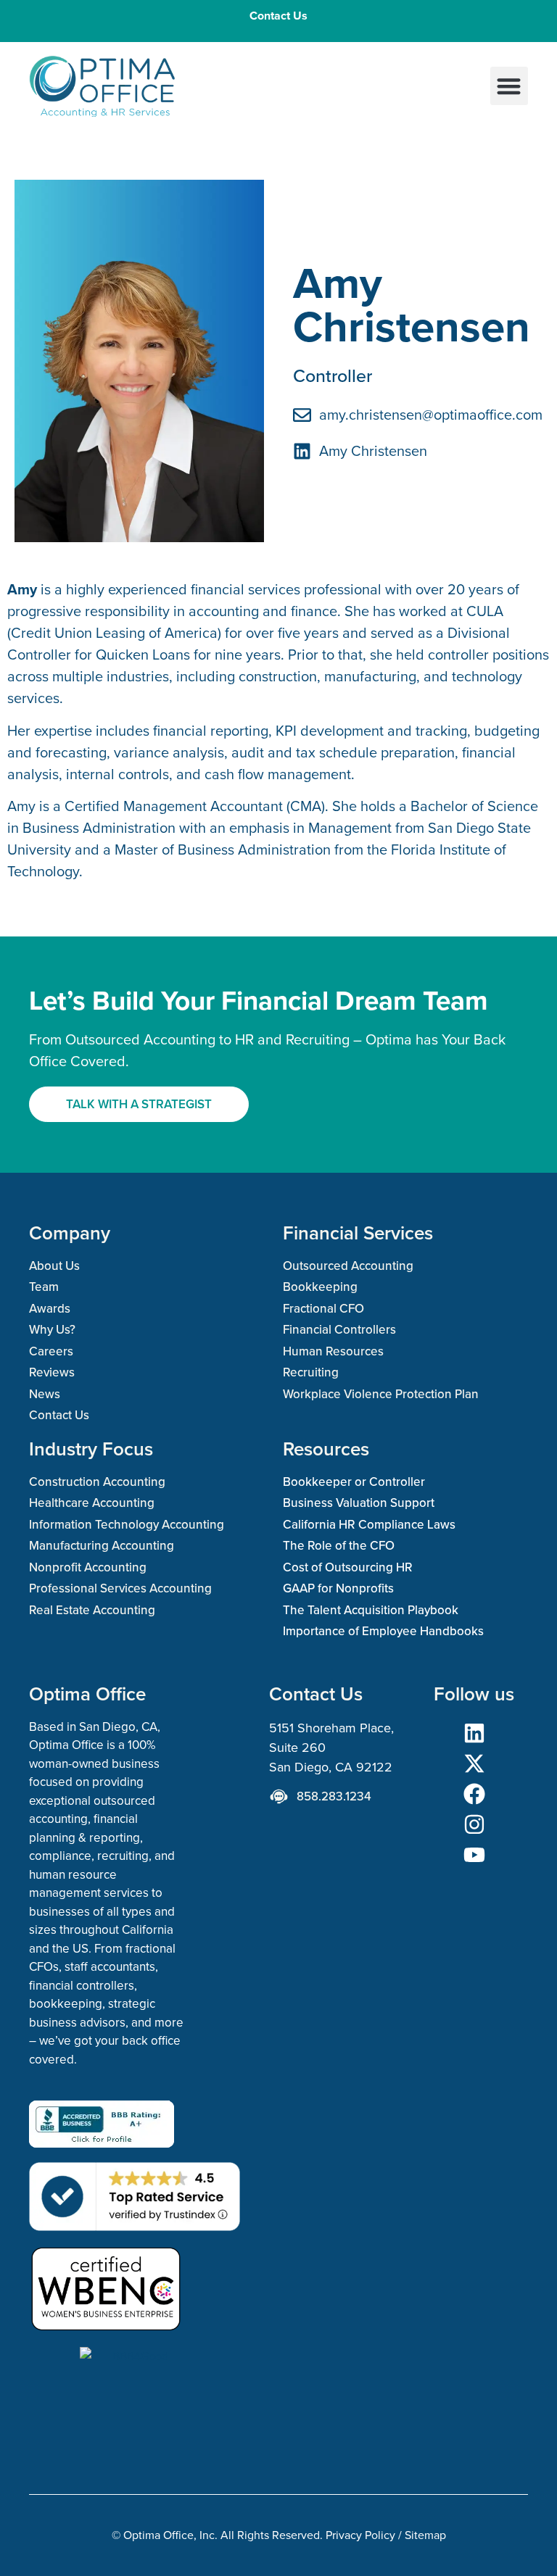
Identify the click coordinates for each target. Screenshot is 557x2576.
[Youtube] (474, 1855)
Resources (326, 1449)
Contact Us (278, 16)
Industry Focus (91, 1449)
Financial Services (358, 1233)
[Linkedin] (474, 1733)
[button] (509, 86)
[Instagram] (474, 1824)
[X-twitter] (474, 1763)
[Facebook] (474, 1794)
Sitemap (425, 2535)
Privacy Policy (360, 2535)
